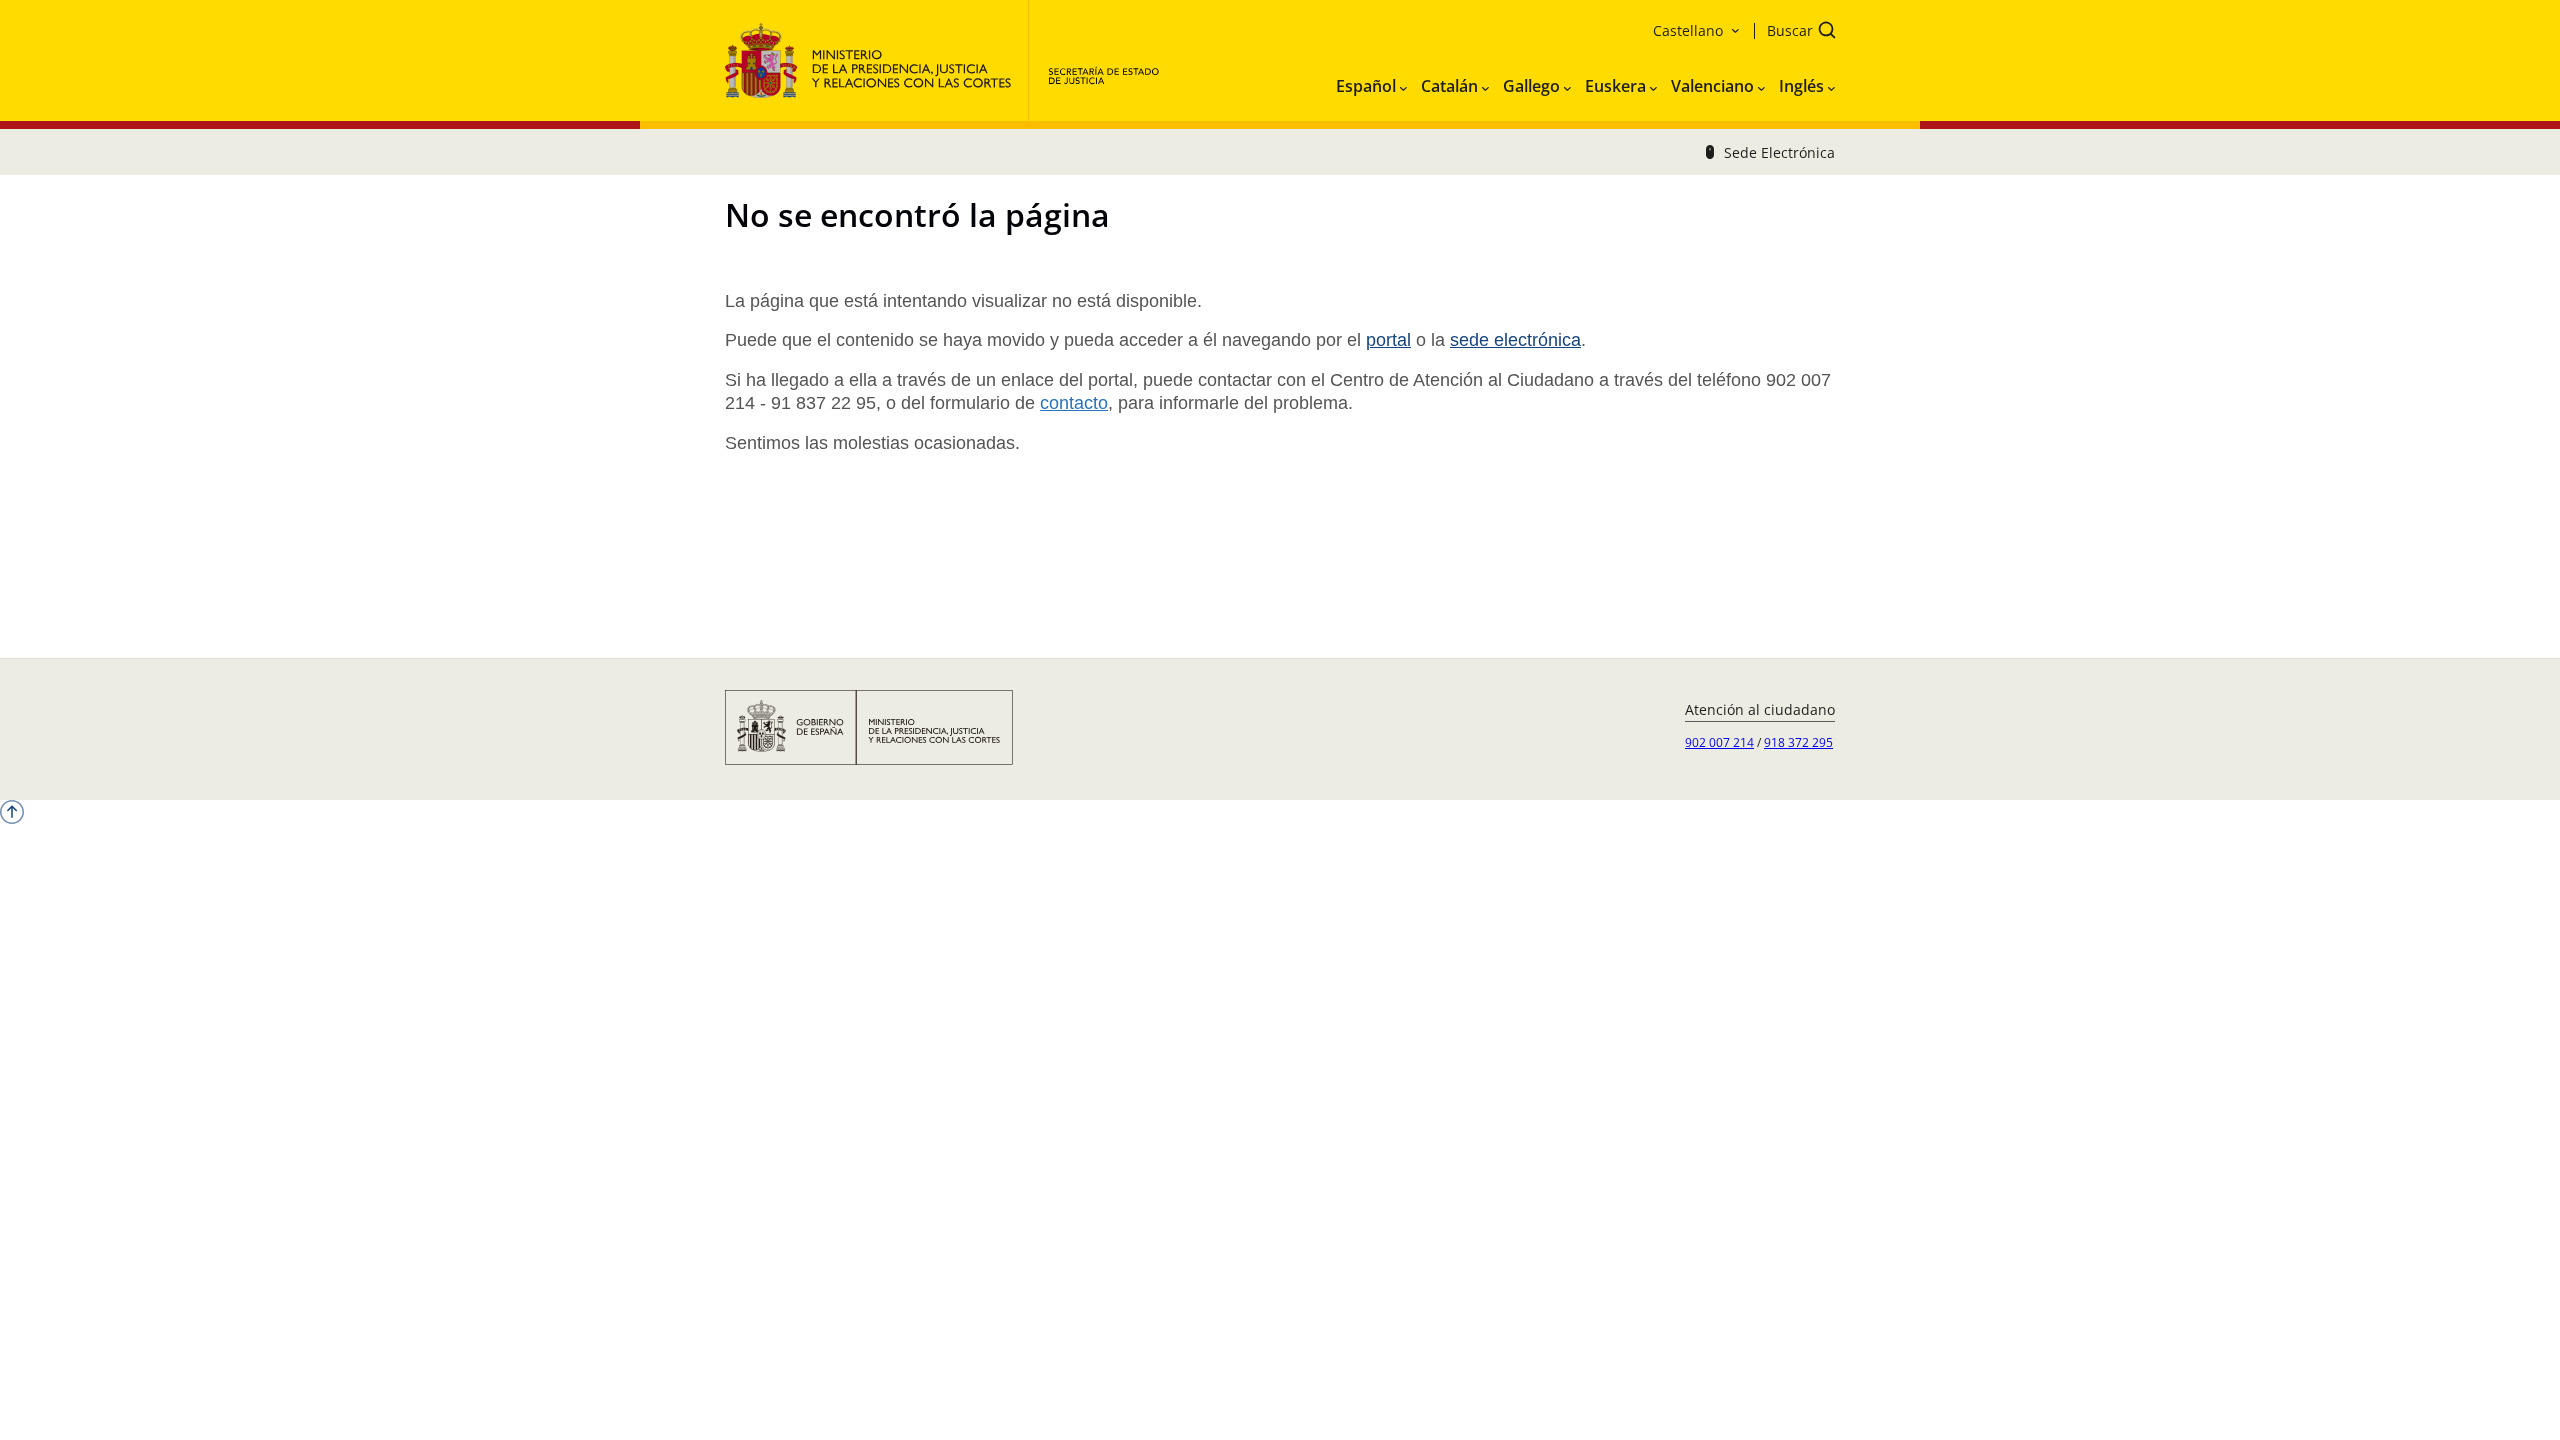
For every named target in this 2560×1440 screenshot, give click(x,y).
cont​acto (1074, 403)
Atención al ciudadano (1760, 709)
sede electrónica (1515, 340)
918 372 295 (1798, 742)
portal (1388, 340)
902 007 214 (1719, 742)
